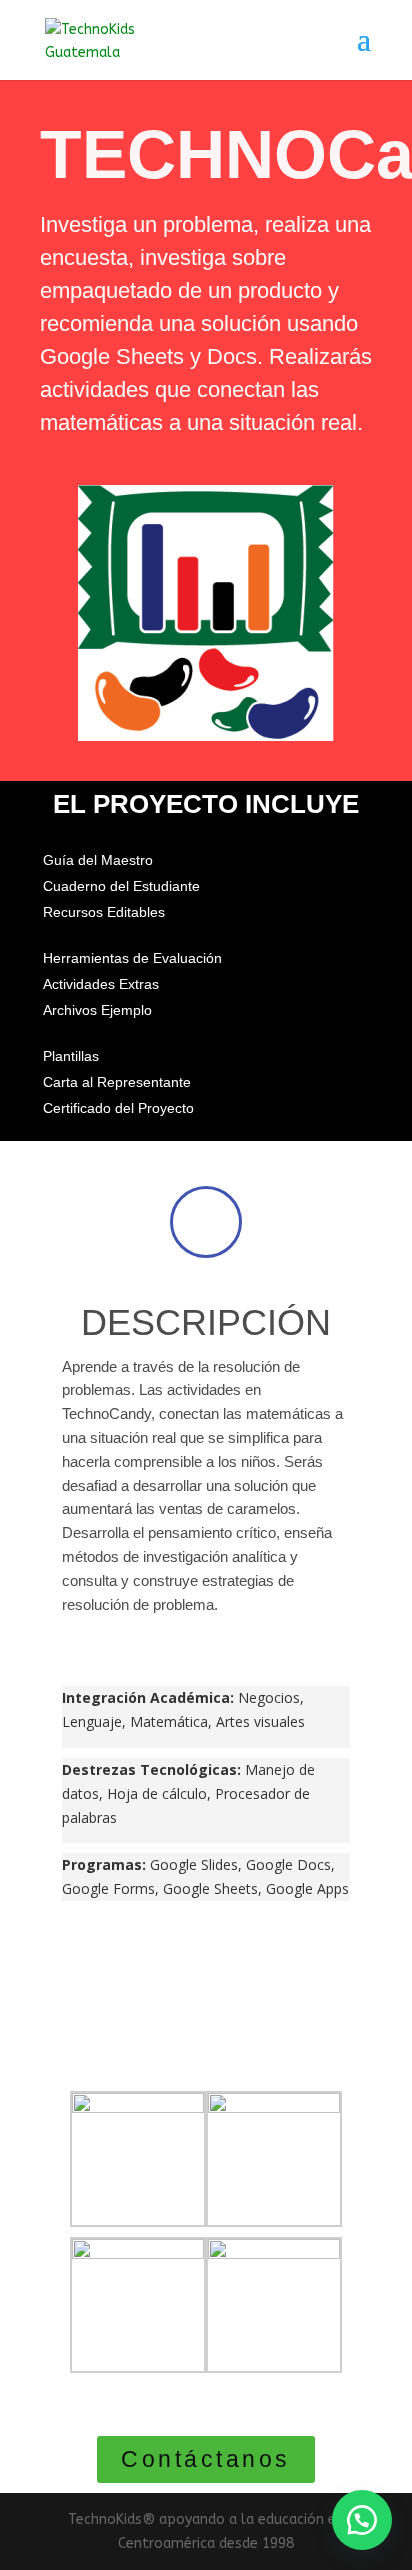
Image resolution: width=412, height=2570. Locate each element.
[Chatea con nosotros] (362, 2520)
